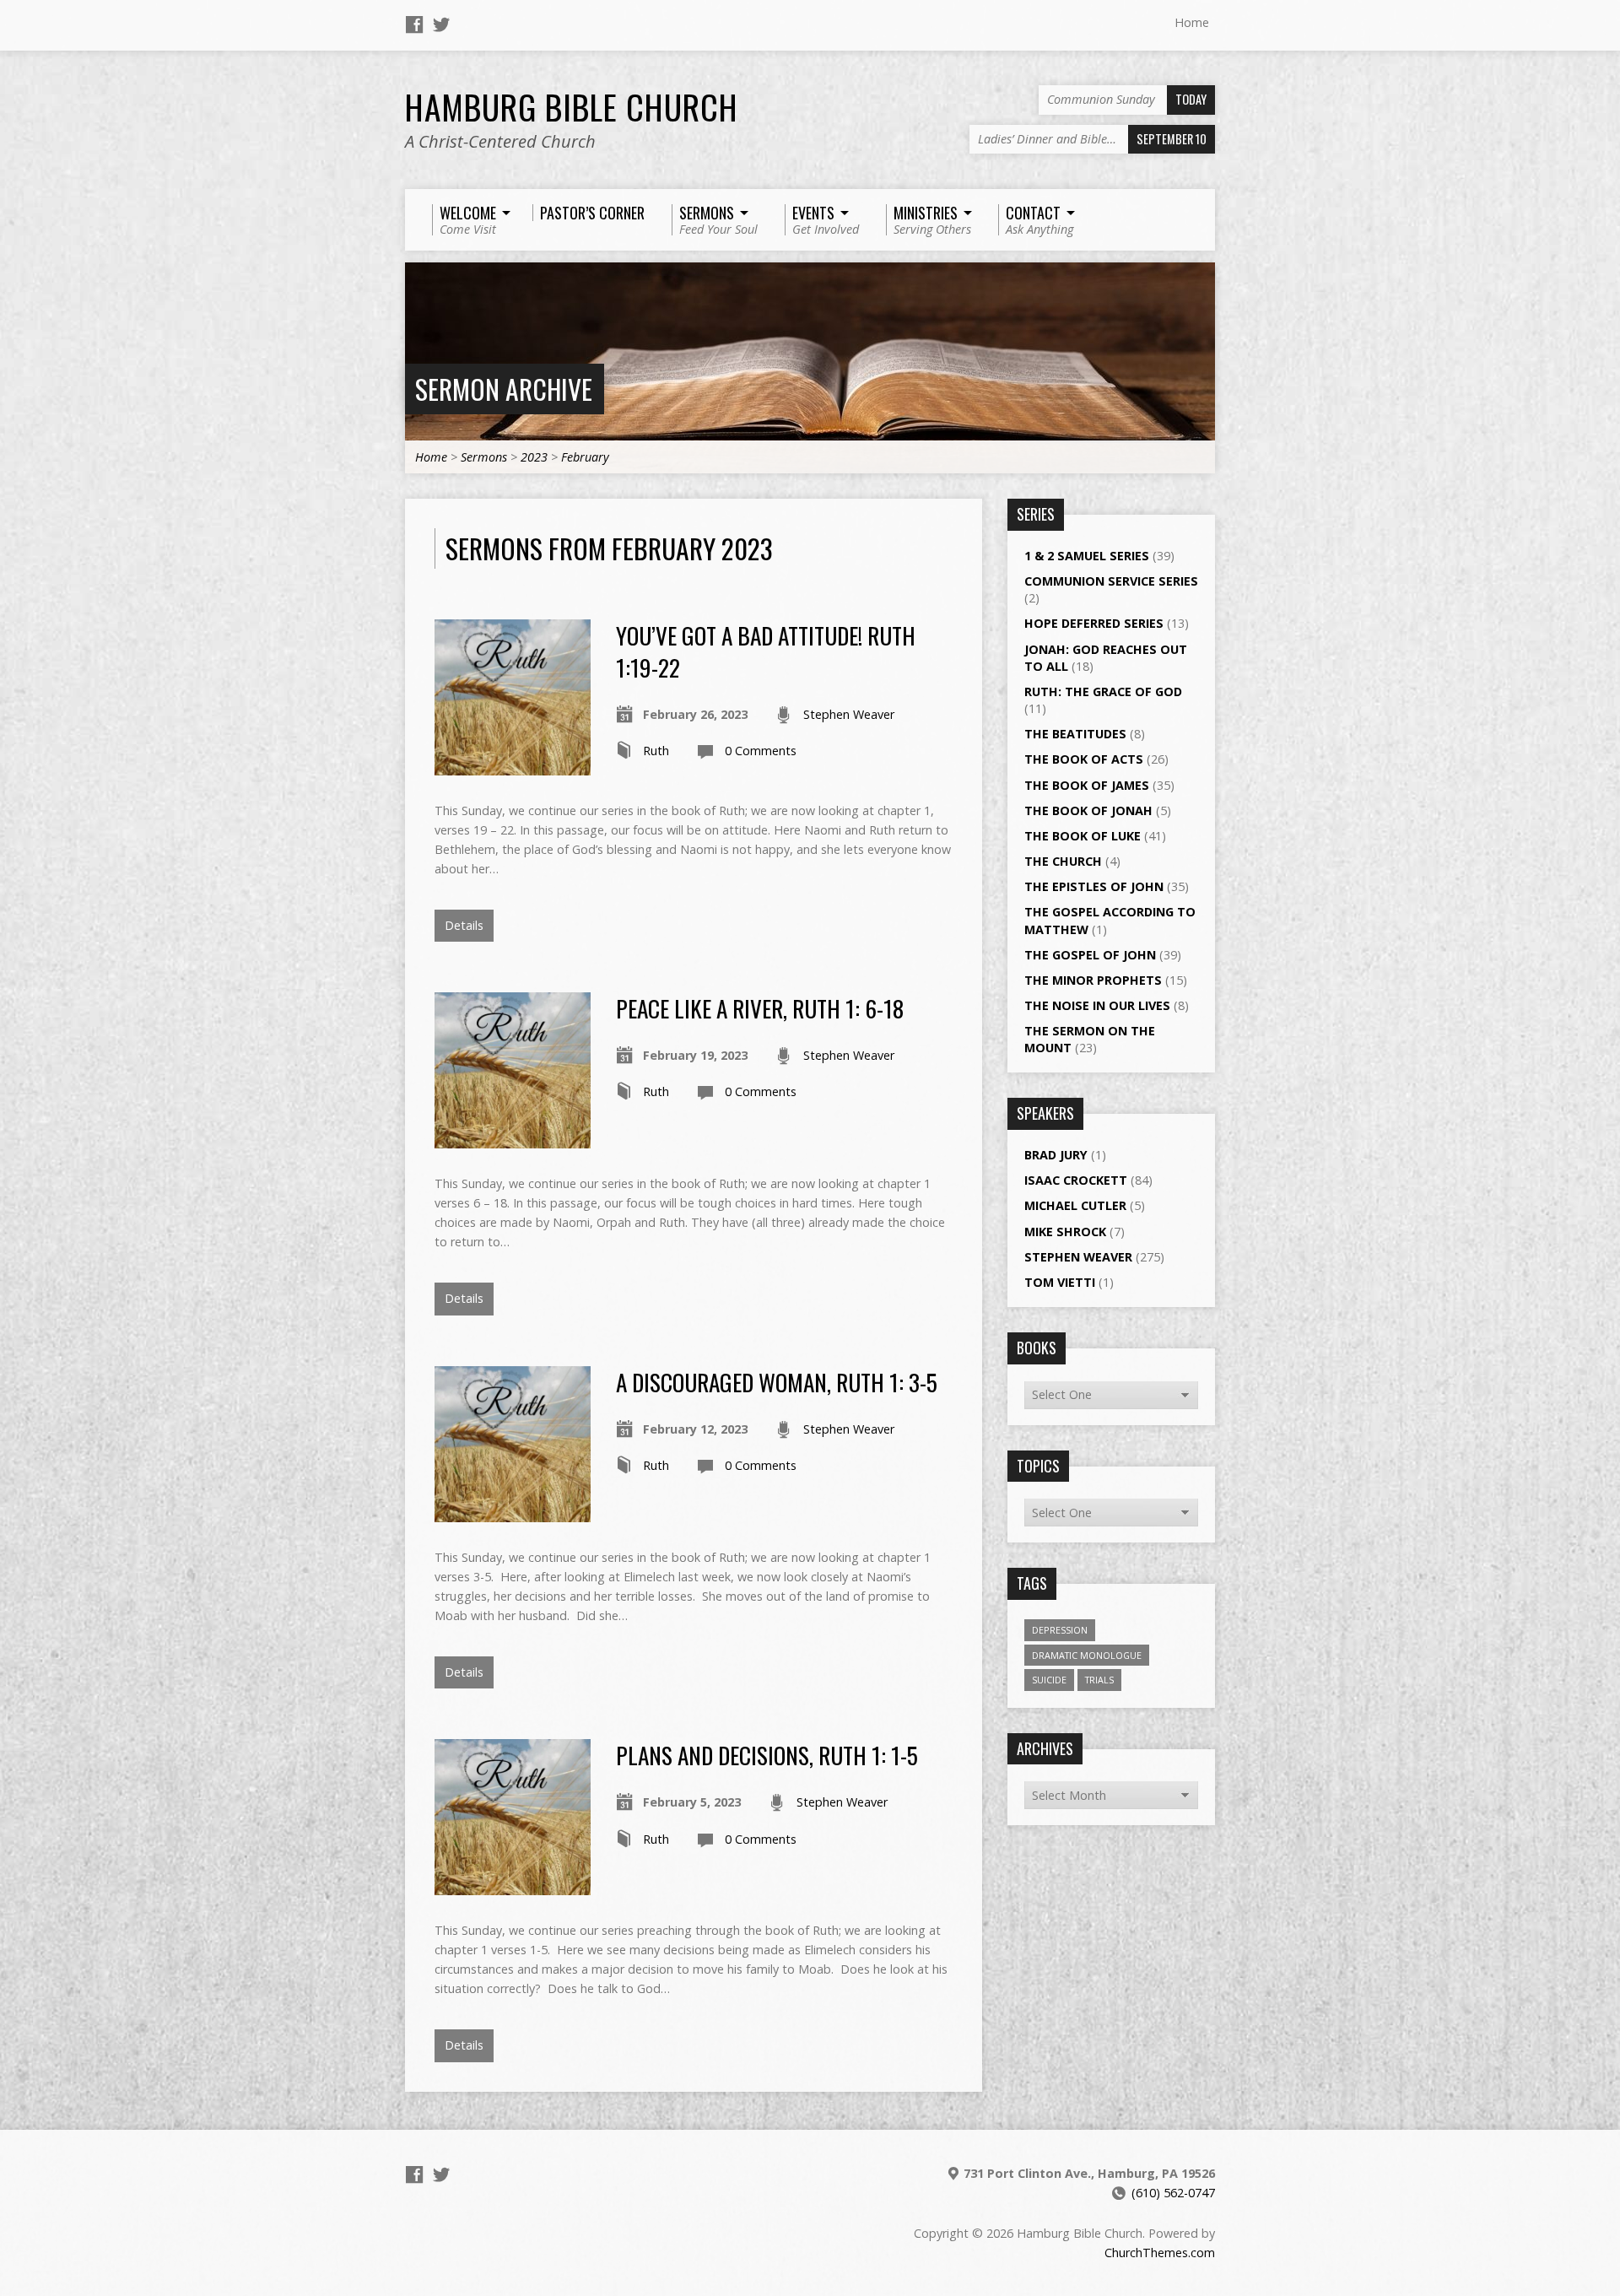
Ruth (656, 751)
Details (464, 925)
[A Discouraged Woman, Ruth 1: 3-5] (513, 1512)
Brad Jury (1056, 1155)
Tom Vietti (1060, 1282)
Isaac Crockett (1076, 1180)
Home (1192, 22)
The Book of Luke (1083, 836)
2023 (534, 457)
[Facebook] (414, 24)
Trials (1099, 1680)
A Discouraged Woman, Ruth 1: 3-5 (777, 1382)
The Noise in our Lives (1097, 1005)
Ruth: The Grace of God (1103, 692)
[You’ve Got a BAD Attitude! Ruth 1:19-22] (513, 765)
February (585, 457)
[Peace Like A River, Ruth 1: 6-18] (513, 1139)
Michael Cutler (1075, 1205)
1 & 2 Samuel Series (1087, 556)
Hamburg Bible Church (572, 106)
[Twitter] (441, 24)
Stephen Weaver (849, 714)
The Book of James (1087, 785)
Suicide (1049, 1680)
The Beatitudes (1075, 734)
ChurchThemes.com (1160, 2253)
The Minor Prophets (1093, 980)
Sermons (484, 457)
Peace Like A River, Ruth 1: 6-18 (760, 1008)
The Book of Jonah (1088, 810)
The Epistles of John (1094, 886)
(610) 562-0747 (1173, 2193)
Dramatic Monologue (1087, 1655)
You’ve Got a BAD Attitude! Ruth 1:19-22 (766, 651)
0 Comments (761, 751)
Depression (1060, 1630)
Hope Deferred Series (1094, 623)
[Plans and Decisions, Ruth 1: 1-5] (513, 1885)
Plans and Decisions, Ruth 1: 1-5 (767, 1755)
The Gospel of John (1090, 955)
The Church (1063, 861)
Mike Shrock (1065, 1232)
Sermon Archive (504, 389)
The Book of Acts (1084, 759)
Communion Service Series (1111, 581)
